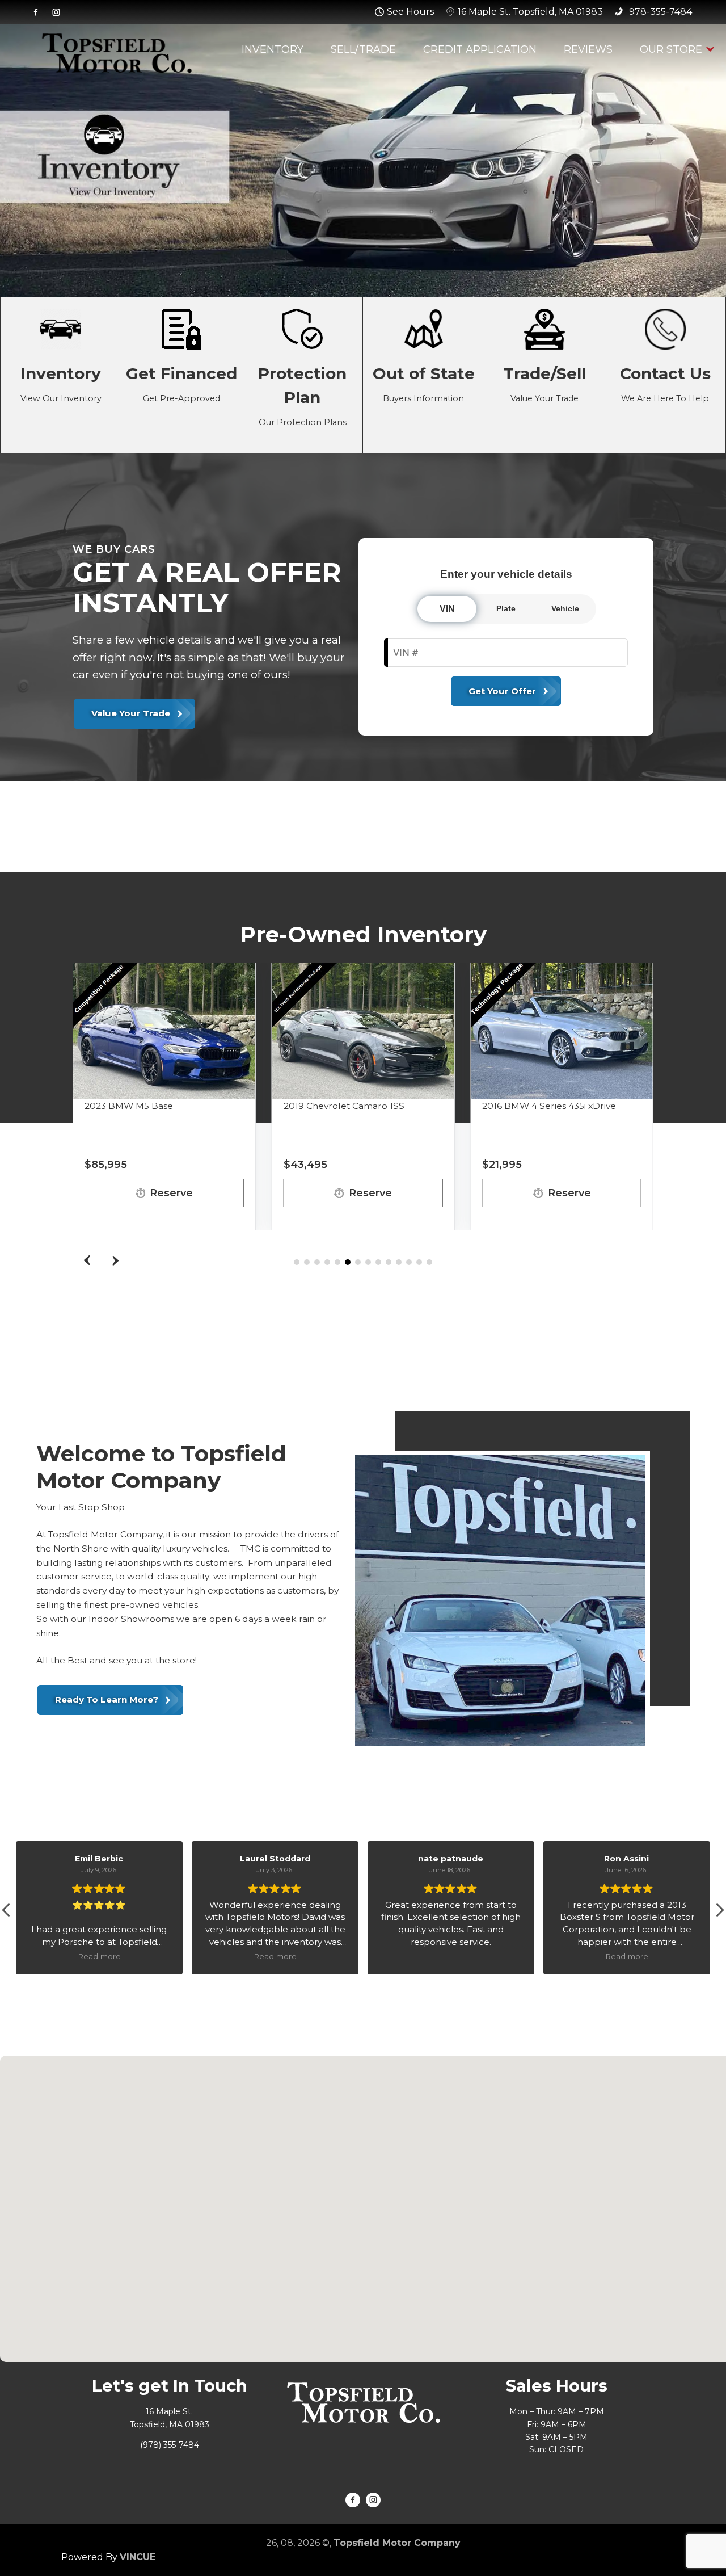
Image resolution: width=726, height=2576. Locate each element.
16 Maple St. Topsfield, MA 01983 (530, 12)
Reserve (171, 1193)
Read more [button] (129, 1956)
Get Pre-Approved (181, 375)
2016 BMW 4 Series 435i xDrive (549, 1106)
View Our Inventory (61, 375)
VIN (447, 609)
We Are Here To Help (665, 375)
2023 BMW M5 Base (129, 1106)
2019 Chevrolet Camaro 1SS (344, 1106)
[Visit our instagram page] (56, 12)
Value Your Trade (544, 375)
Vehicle (565, 608)
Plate (506, 608)
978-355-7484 (659, 12)
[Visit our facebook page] (36, 12)
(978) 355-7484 (170, 2445)
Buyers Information (423, 375)
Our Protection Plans (302, 375)
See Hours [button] (410, 12)
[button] (115, 1260)
